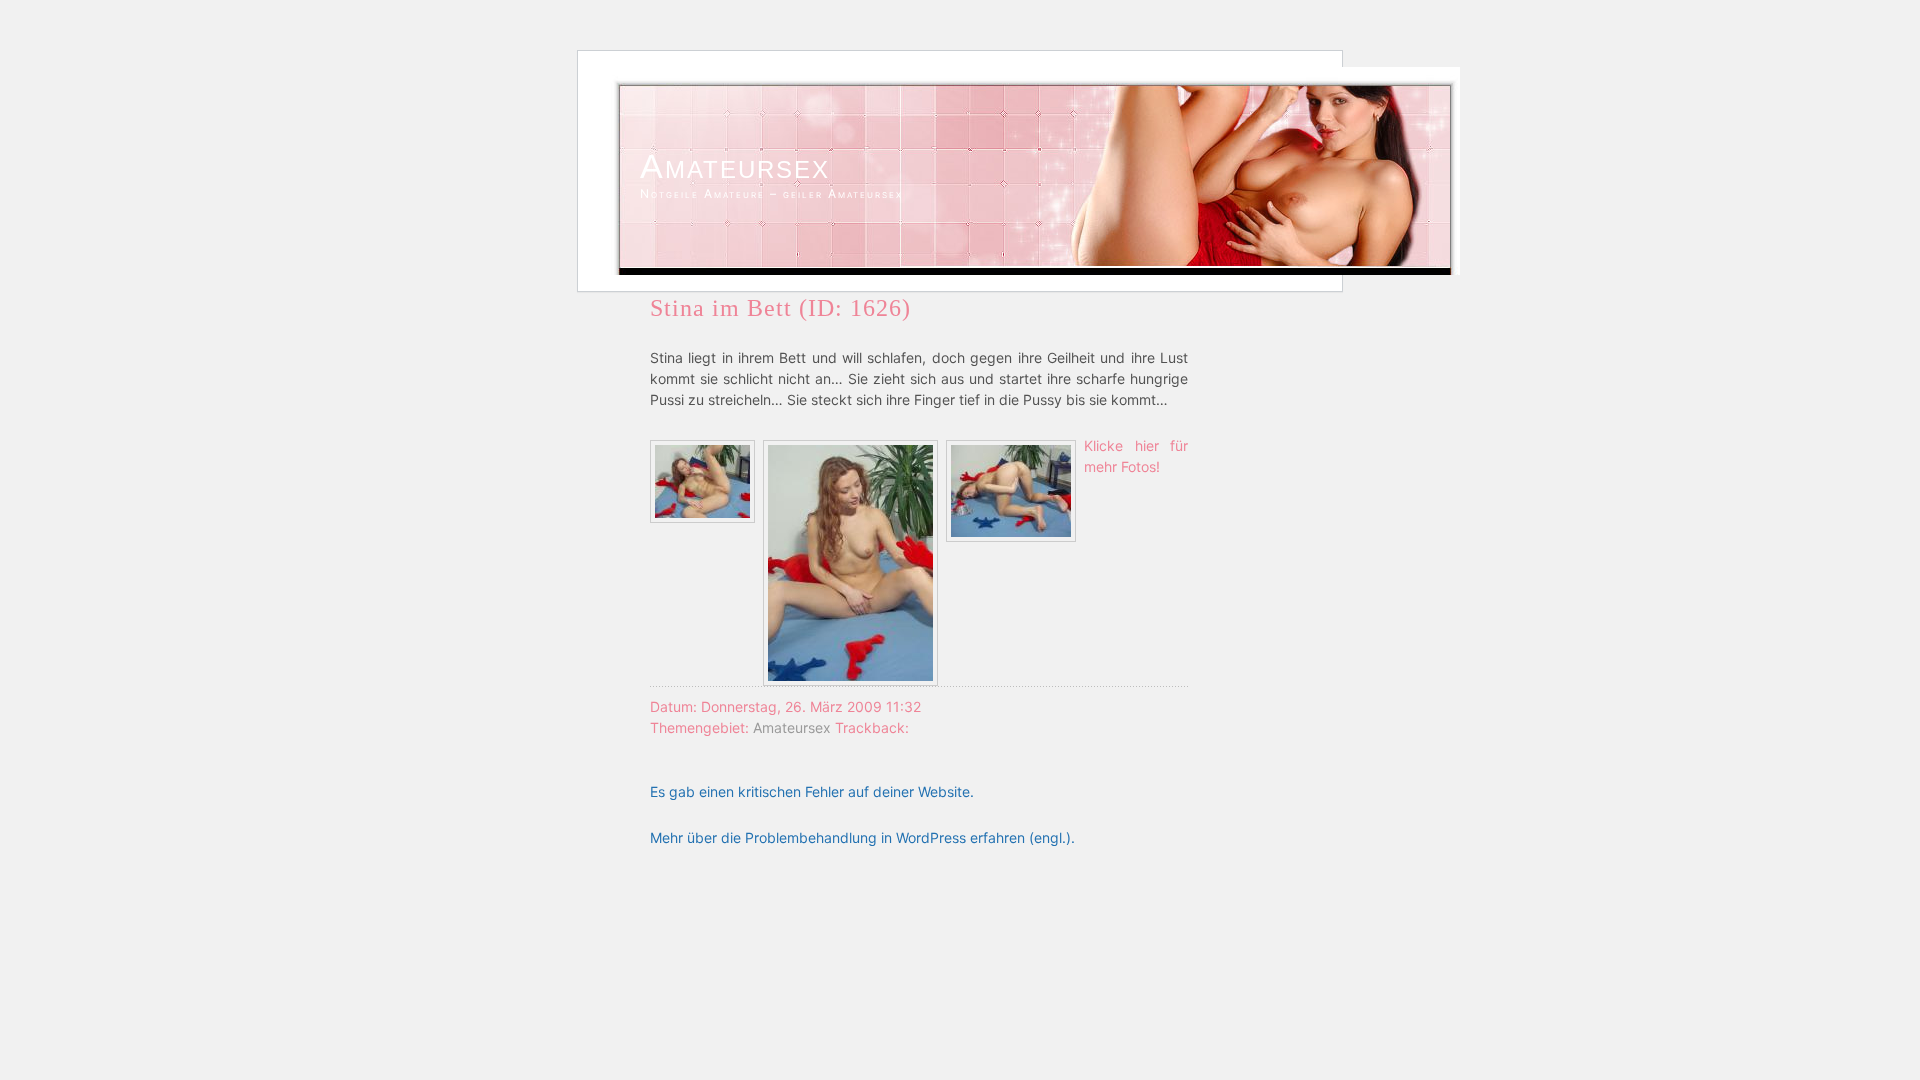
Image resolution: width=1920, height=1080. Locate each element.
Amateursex (735, 166)
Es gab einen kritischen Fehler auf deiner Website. (812, 791)
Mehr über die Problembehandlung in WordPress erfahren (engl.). (862, 837)
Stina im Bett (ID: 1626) (780, 308)
